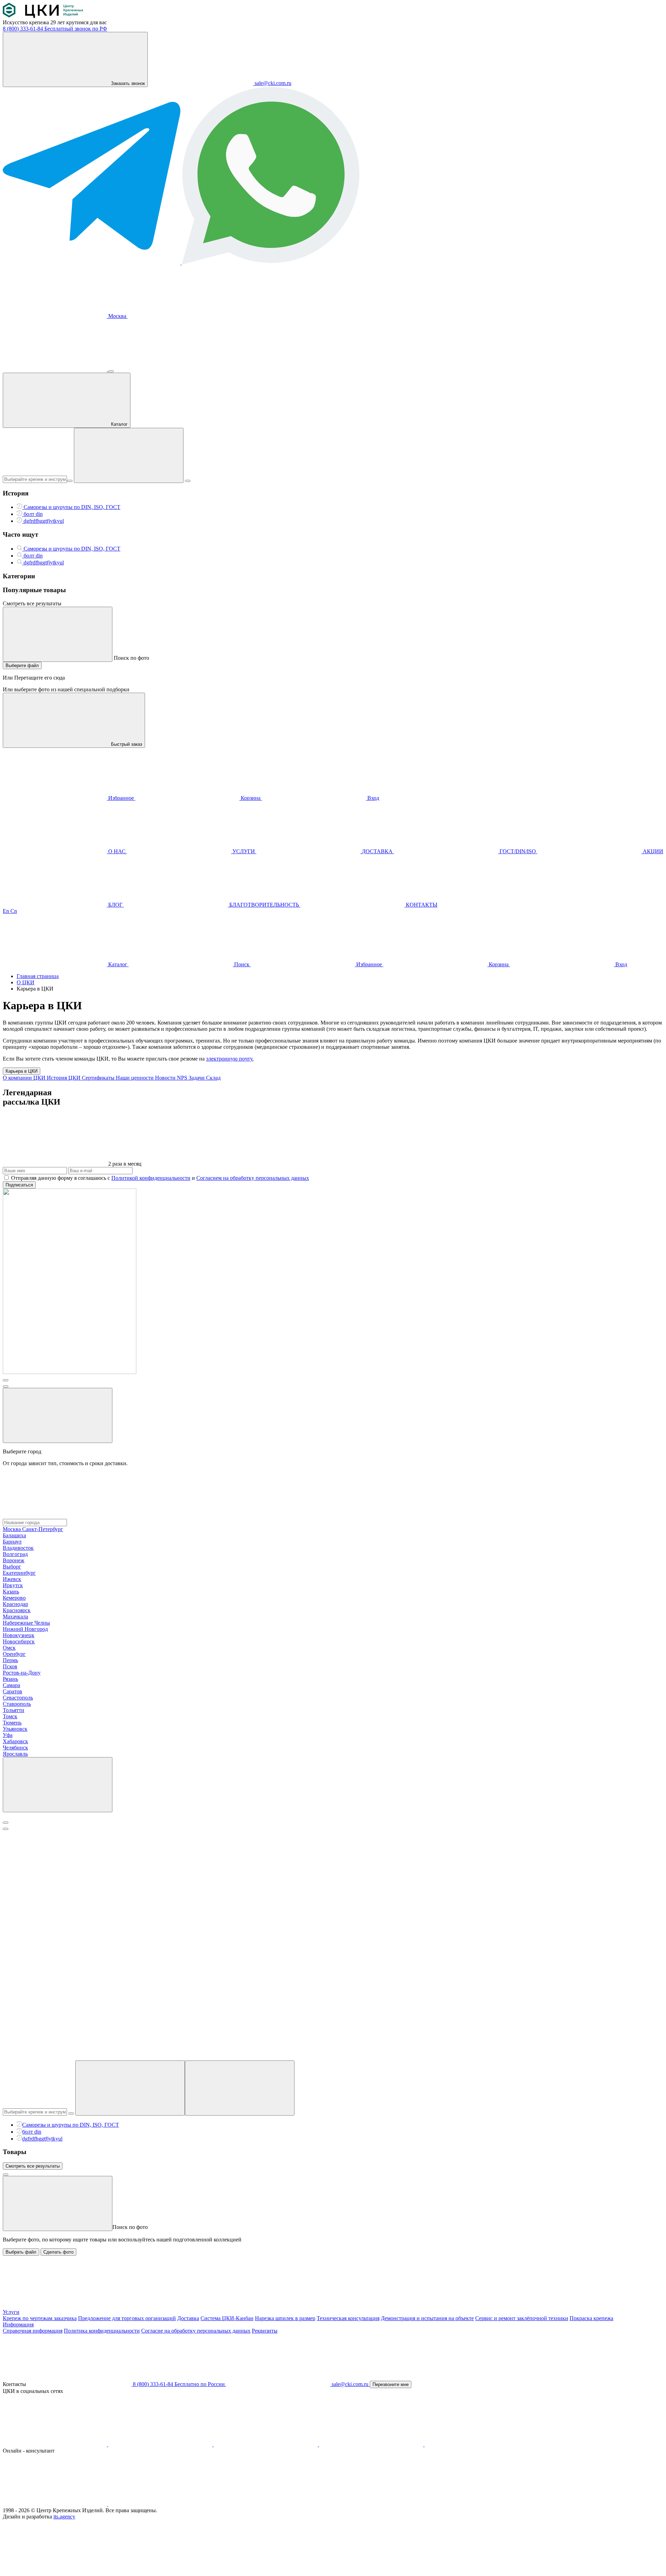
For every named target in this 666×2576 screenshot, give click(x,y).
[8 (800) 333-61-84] (55, 369)
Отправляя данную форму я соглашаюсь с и (160, 1178)
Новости (166, 1078)
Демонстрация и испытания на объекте (427, 2318)
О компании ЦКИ (25, 1078)
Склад (213, 1078)
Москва (117, 316)
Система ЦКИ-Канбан (227, 2318)
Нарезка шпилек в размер (285, 2318)
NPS (183, 1078)
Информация (18, 2324)
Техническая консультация (348, 2318)
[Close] (6, 1823)
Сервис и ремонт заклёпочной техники (522, 2318)
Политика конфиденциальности (102, 2331)
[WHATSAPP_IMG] (271, 263)
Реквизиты (265, 2331)
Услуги (11, 2312)
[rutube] (372, 2444)
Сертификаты (99, 1078)
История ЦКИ (64, 1078)
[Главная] (43, 16)
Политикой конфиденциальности (151, 1178)
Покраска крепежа (591, 2318)
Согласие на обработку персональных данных (196, 2331)
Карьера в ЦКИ (22, 1071)
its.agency (64, 2517)
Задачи (197, 1078)
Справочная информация (33, 2331)
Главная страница (38, 976)
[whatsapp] (160, 2504)
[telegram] (266, 2444)
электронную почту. (230, 1059)
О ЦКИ (25, 982)
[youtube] (161, 2444)
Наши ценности (135, 1078)
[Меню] (111, 371)
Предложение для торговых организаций (127, 2318)
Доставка (188, 2318)
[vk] (55, 2444)
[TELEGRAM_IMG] (92, 263)
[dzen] (477, 2444)
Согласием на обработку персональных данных (253, 1178)
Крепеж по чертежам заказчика (40, 2318)
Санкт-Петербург (43, 1529)
